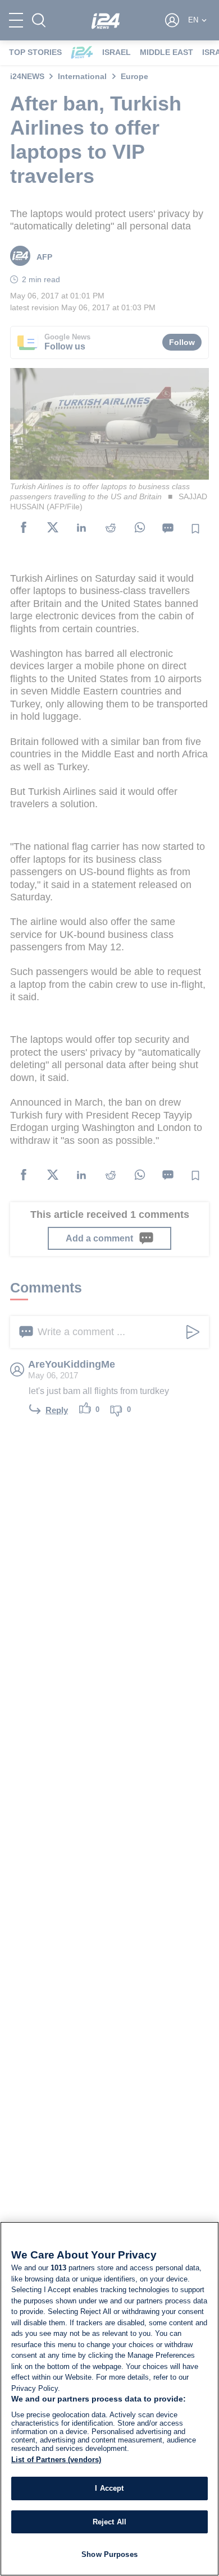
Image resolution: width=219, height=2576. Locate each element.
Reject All (109, 2522)
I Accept (109, 2488)
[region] (109, 2399)
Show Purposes (109, 2554)
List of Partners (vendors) (56, 2460)
